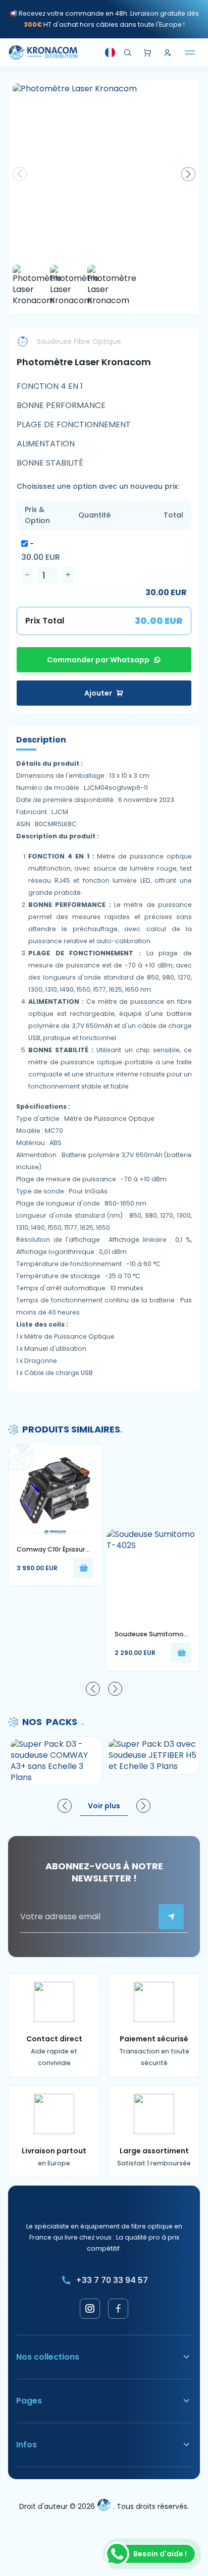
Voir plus (104, 1806)
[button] (188, 174)
